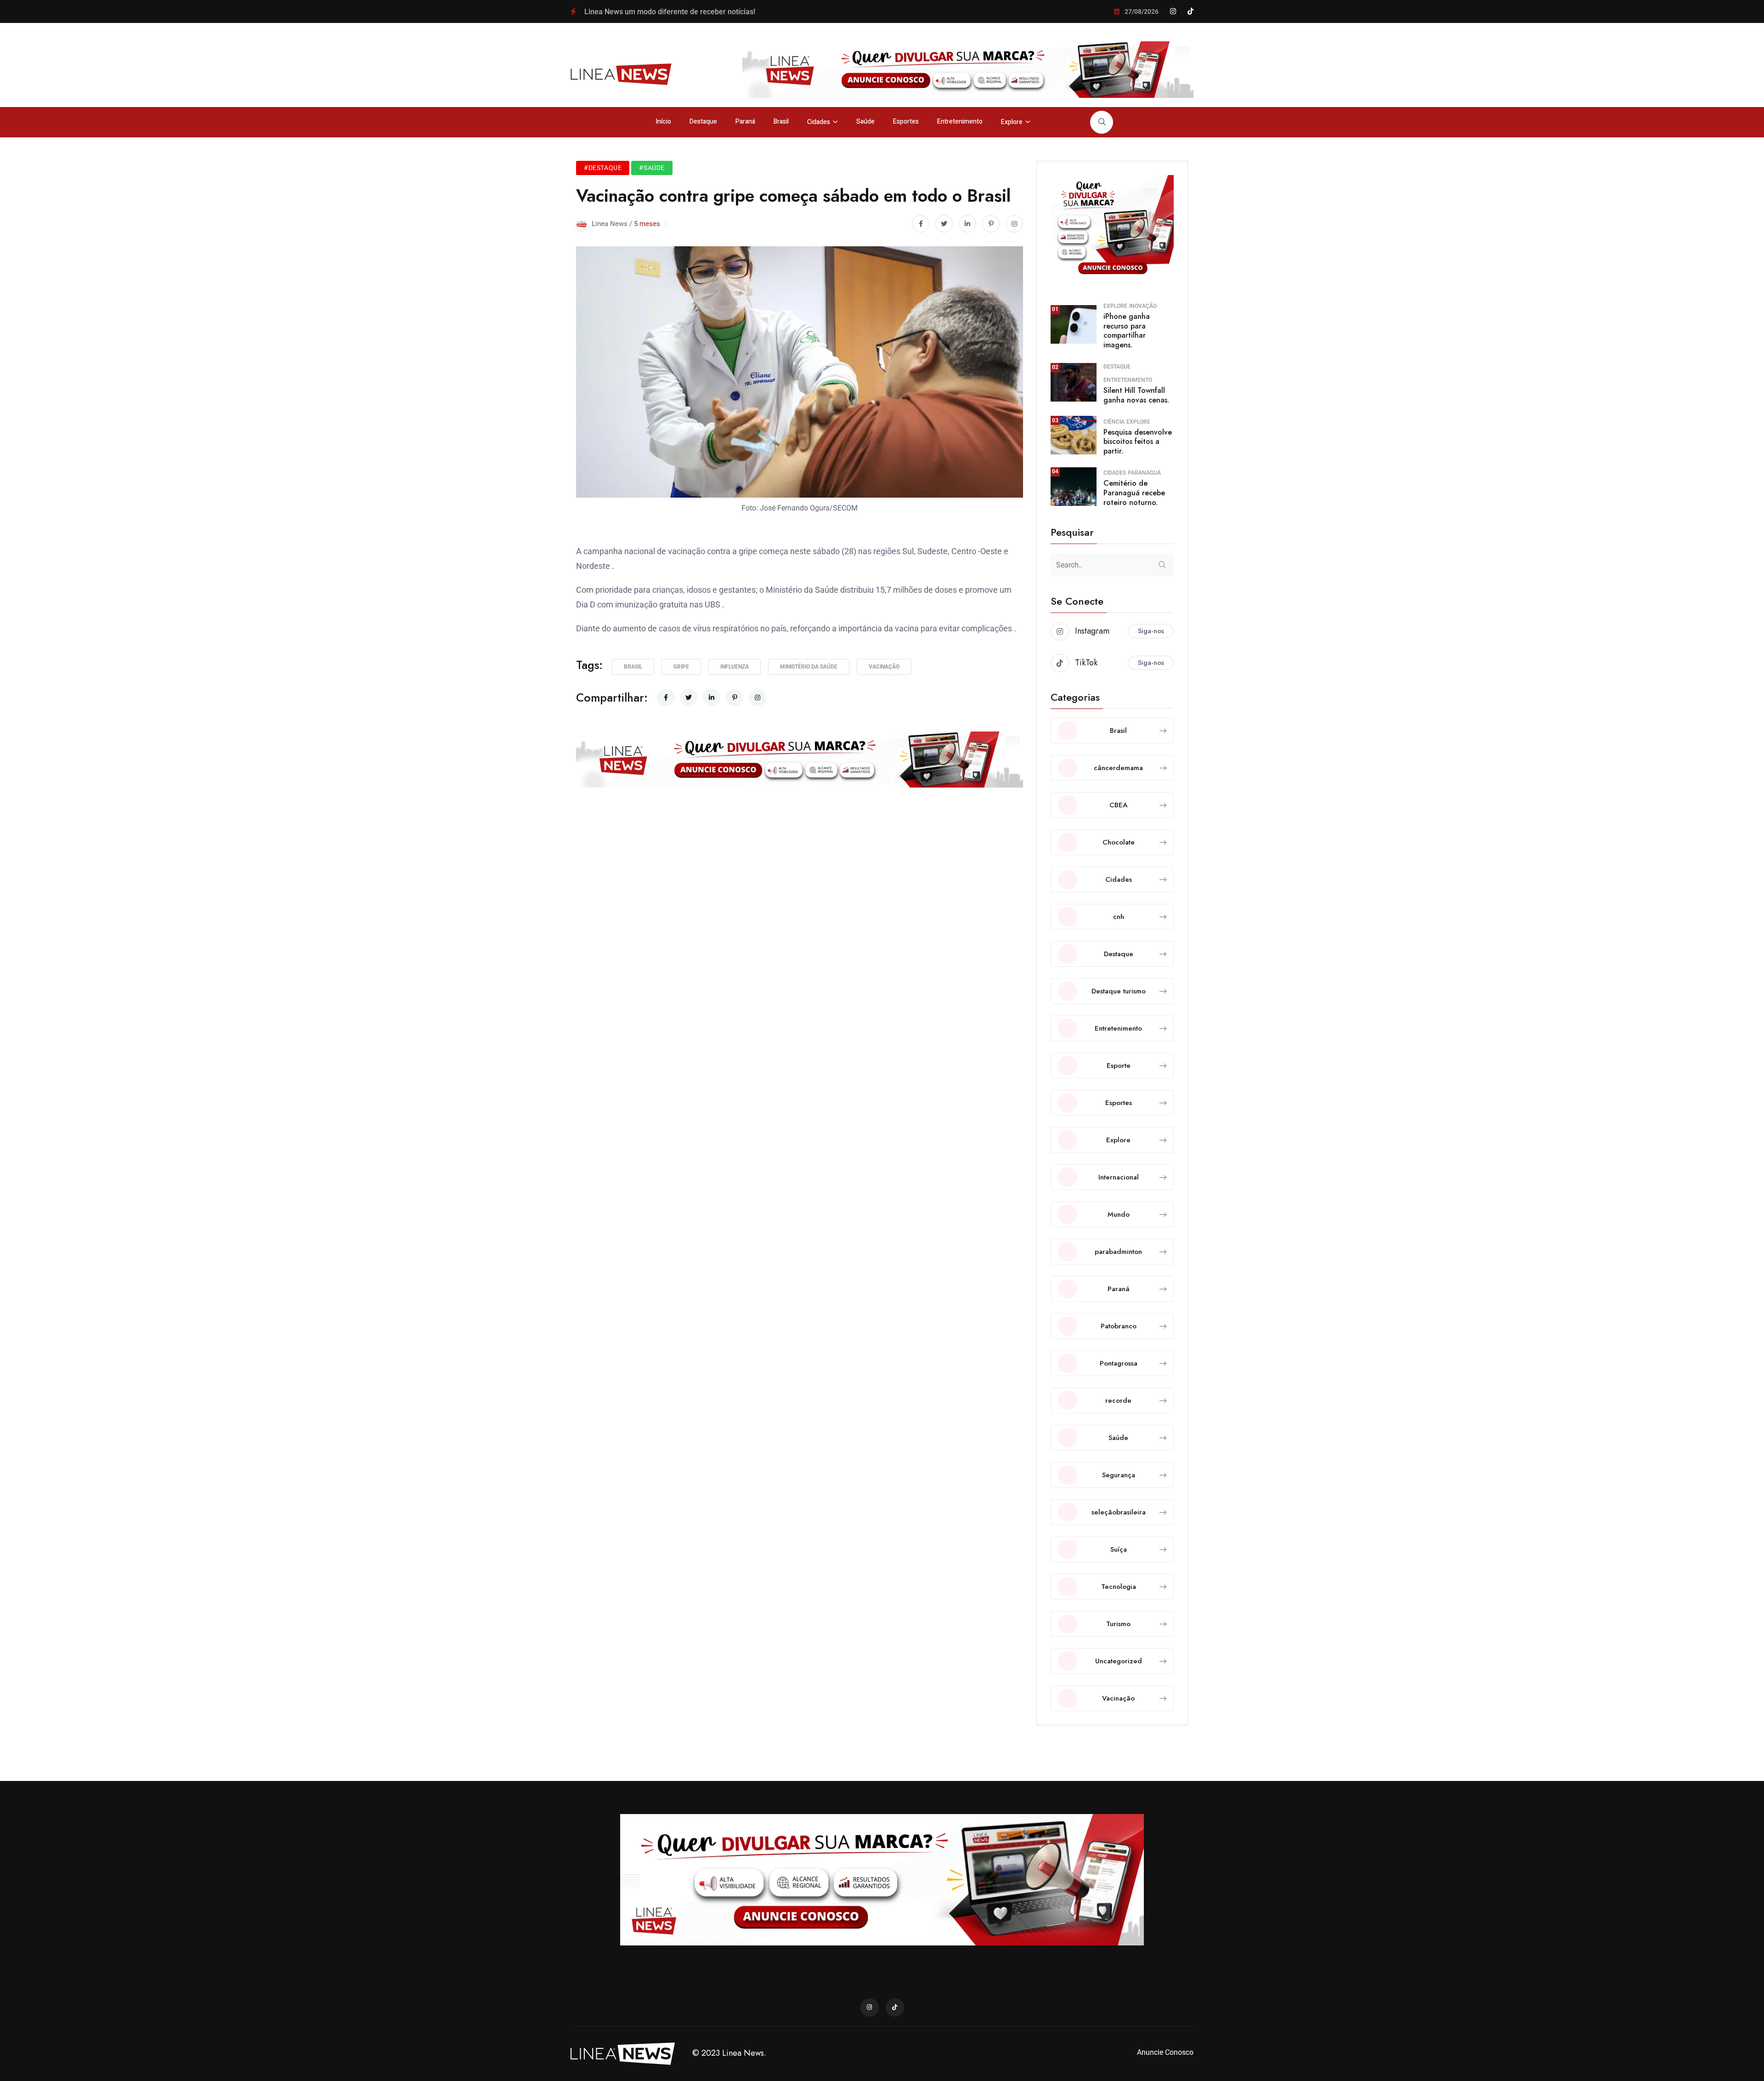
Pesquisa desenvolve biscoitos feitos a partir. (1138, 442)
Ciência (1114, 422)
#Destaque (603, 168)
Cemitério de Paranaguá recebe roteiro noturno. (1134, 493)
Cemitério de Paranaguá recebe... (1158, 34)
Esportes (906, 122)
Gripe (681, 667)
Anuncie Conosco (1165, 2052)
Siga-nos (1151, 631)
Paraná (745, 122)
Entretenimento (960, 122)
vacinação (884, 667)
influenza (735, 667)
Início (663, 122)
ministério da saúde (809, 667)
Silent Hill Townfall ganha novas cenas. (1136, 395)
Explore (1012, 122)
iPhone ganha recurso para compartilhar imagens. (1127, 331)
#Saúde (652, 168)
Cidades (819, 122)
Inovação (1143, 306)
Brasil (781, 122)
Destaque (703, 122)
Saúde (865, 122)
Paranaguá (1144, 473)
